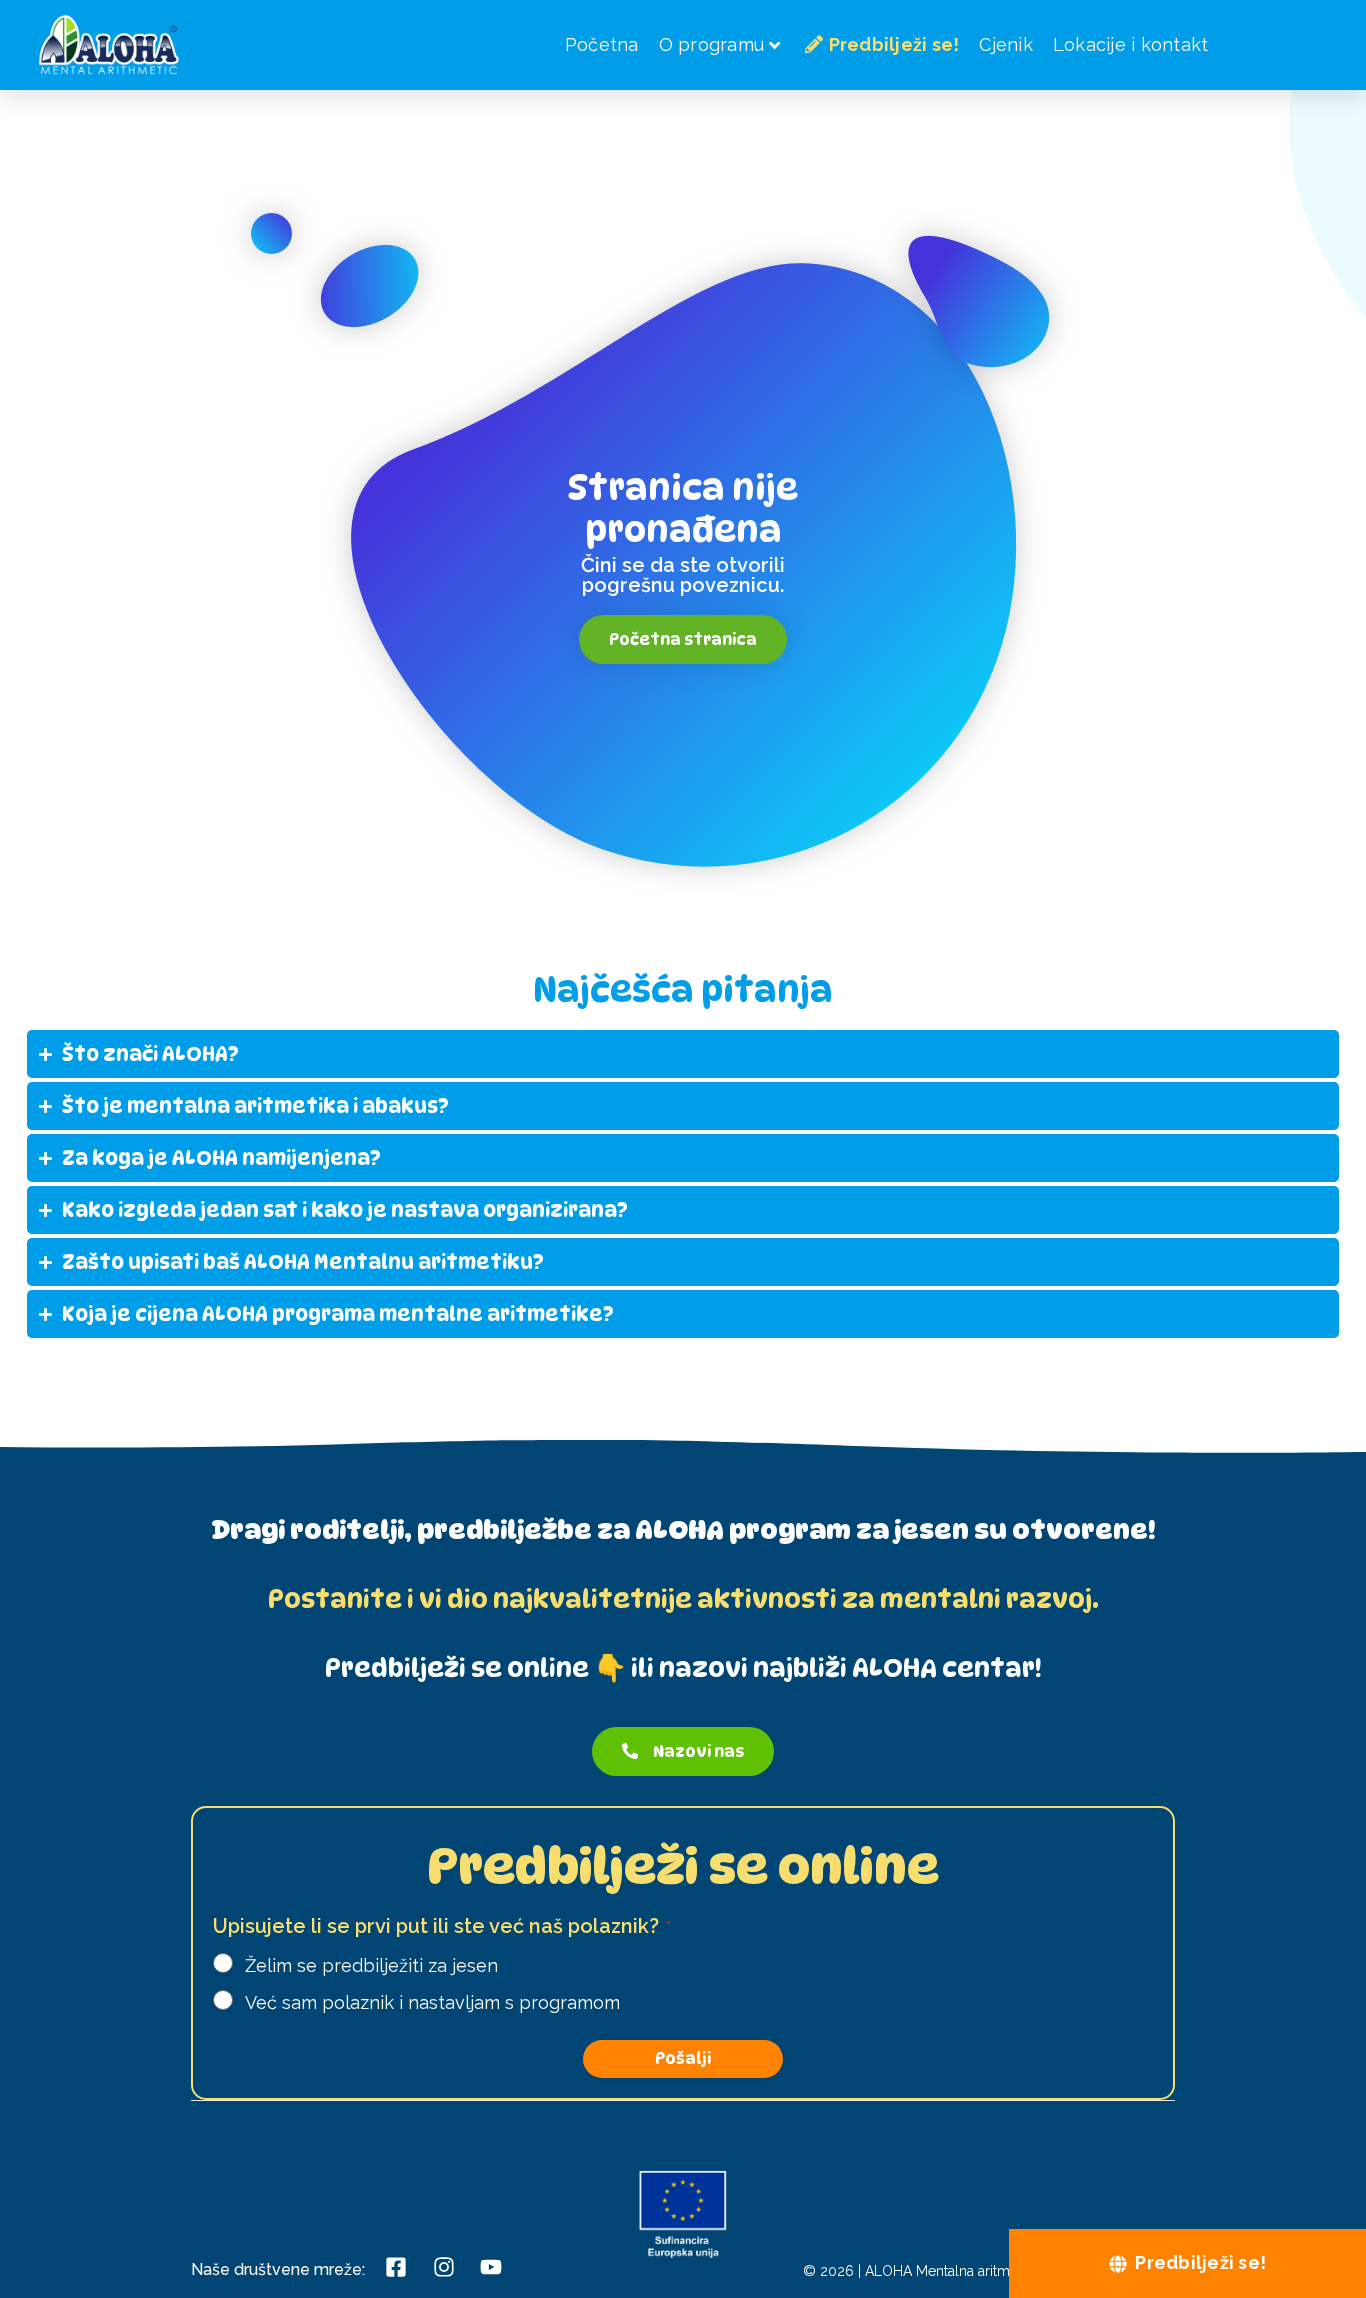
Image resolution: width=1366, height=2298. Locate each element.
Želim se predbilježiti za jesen (371, 1965)
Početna (602, 44)
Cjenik (1006, 44)
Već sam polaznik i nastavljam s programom (432, 2002)
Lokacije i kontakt (1131, 44)
